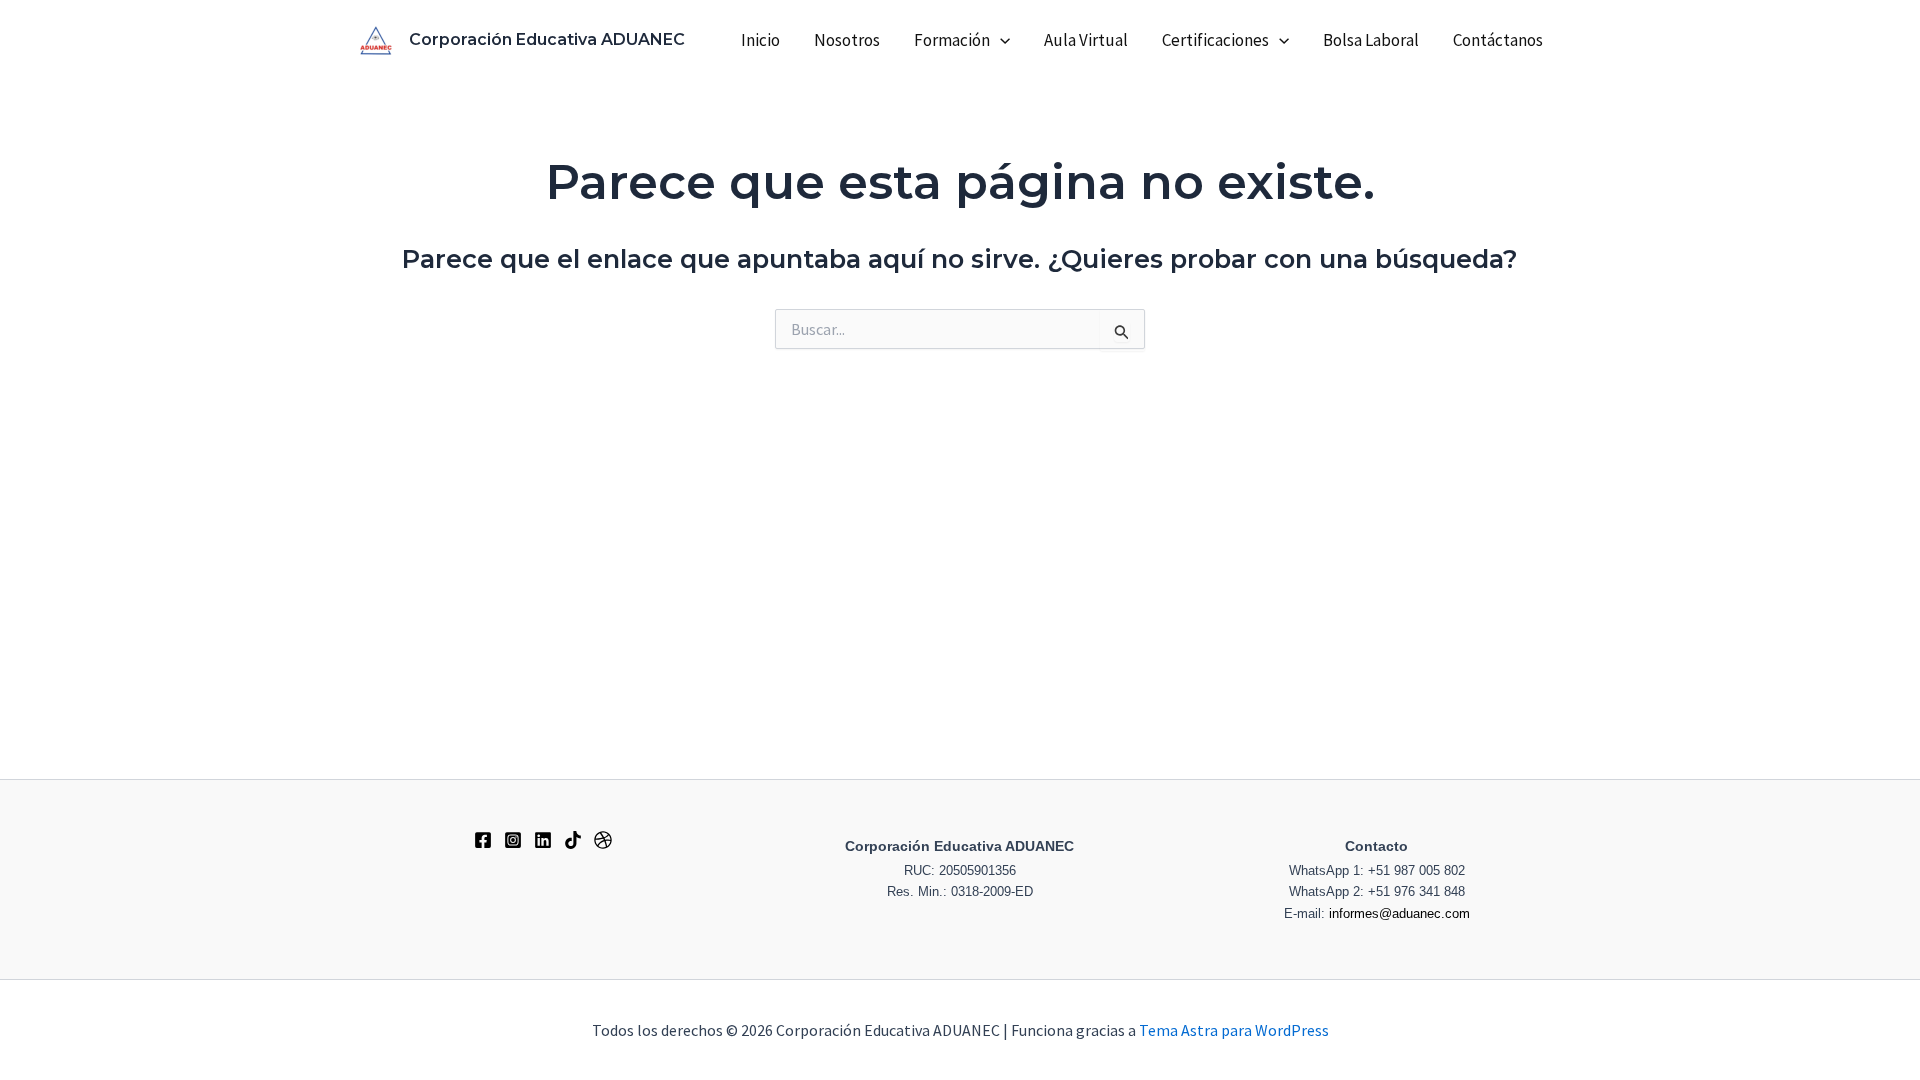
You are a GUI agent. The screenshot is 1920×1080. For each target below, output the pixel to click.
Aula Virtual (1086, 40)
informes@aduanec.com (1399, 913)
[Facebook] (483, 840)
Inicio (760, 40)
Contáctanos (1498, 40)
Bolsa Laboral (1371, 40)
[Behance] (543, 840)
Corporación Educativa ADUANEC (547, 39)
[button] (1000, 40)
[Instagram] (513, 840)
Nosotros (847, 40)
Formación (952, 40)
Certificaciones (1215, 40)
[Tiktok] (573, 840)
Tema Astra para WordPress (1234, 1030)
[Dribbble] (603, 840)
